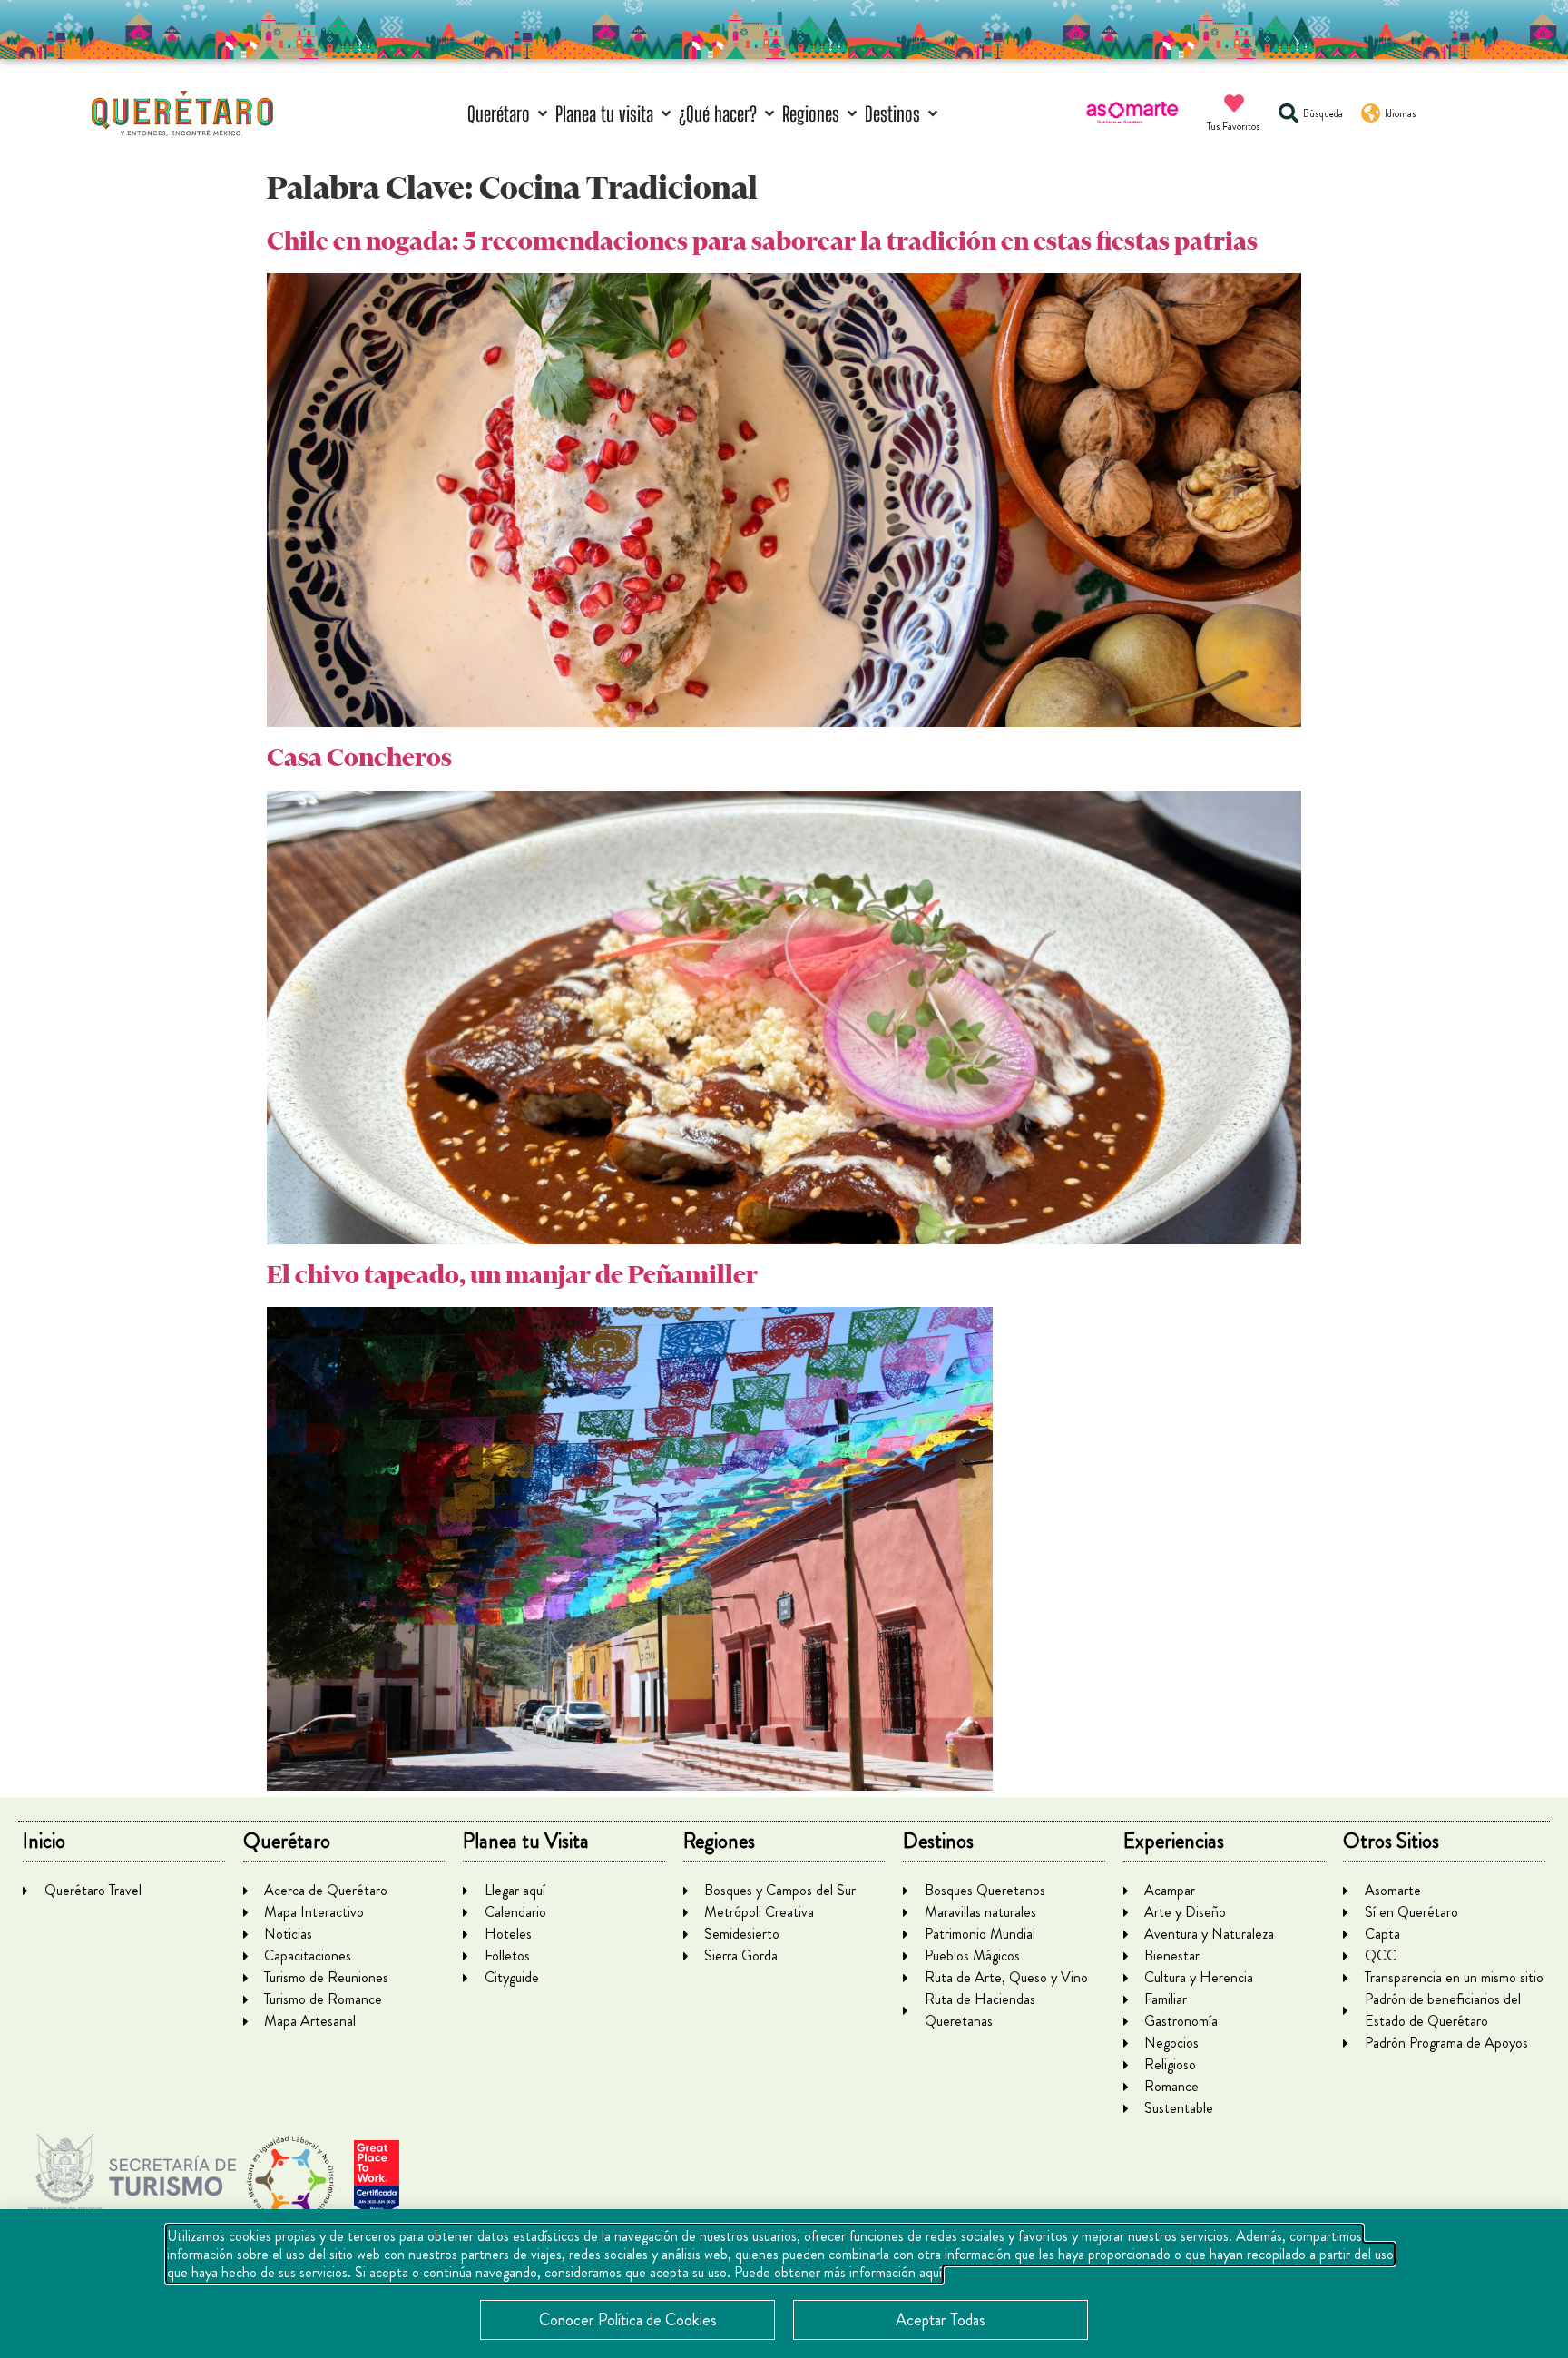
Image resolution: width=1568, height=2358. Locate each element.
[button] (509, 114)
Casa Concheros (359, 757)
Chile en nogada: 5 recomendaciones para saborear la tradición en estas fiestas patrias (762, 241)
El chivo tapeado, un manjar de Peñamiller (512, 1275)
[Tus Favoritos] (1234, 103)
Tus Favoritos (1234, 126)
